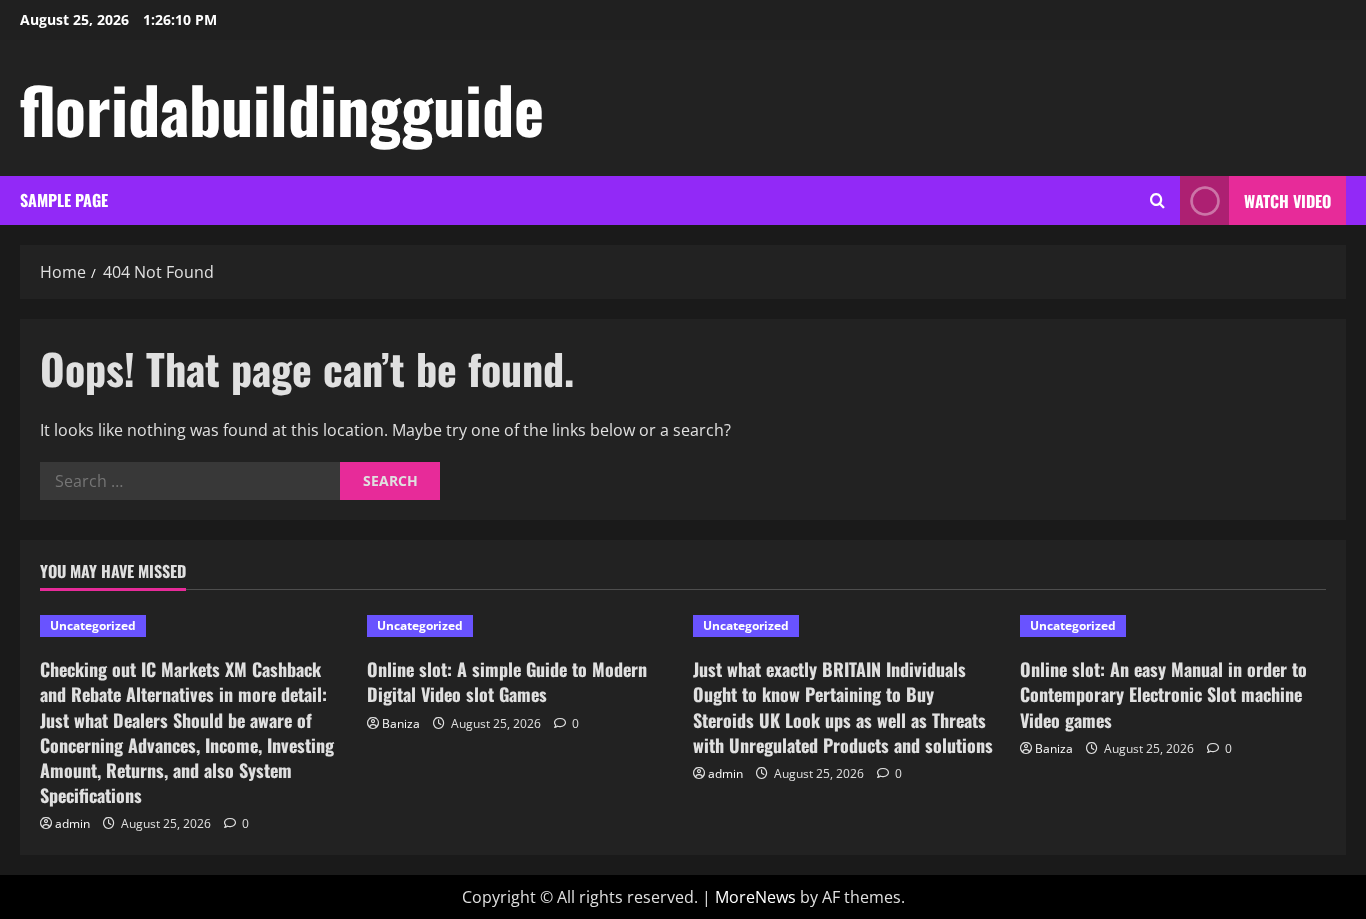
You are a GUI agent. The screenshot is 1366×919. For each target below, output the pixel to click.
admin (72, 823)
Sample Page (64, 200)
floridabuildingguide (282, 108)
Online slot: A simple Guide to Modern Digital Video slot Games (507, 681)
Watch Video (1287, 201)
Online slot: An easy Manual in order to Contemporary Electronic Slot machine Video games (1163, 694)
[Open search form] (1157, 200)
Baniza (401, 723)
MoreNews (755, 897)
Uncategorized (93, 625)
